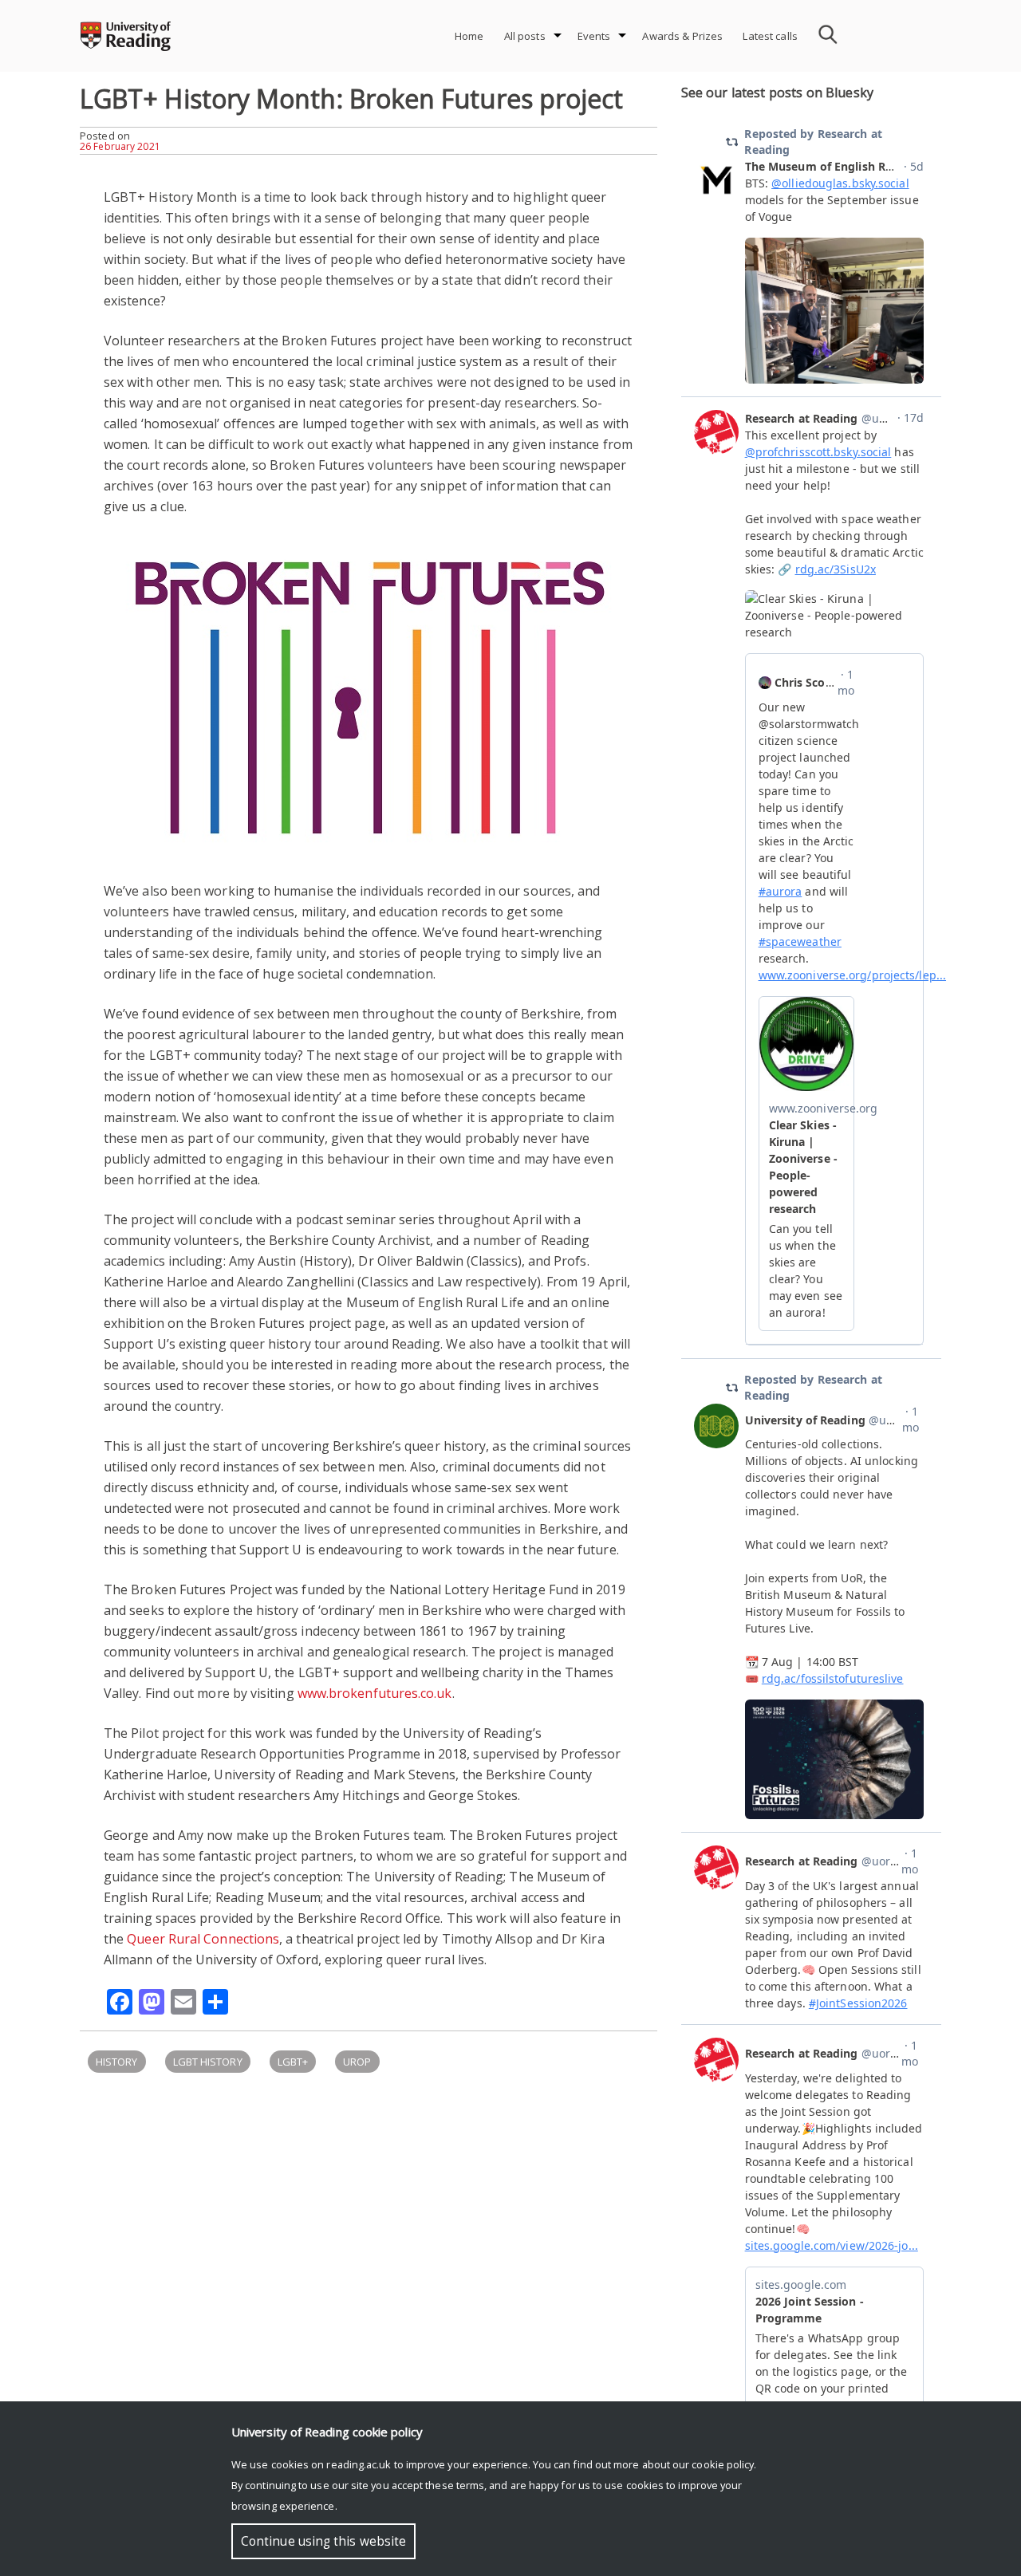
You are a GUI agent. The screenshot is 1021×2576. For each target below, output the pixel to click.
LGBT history (208, 2062)
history (117, 2062)
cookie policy (723, 2464)
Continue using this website (323, 2541)
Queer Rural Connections (203, 1939)
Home (469, 36)
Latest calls (770, 36)
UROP (357, 2062)
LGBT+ (293, 2062)
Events (594, 36)
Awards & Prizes (682, 36)
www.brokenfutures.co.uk (375, 1693)
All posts (525, 36)
